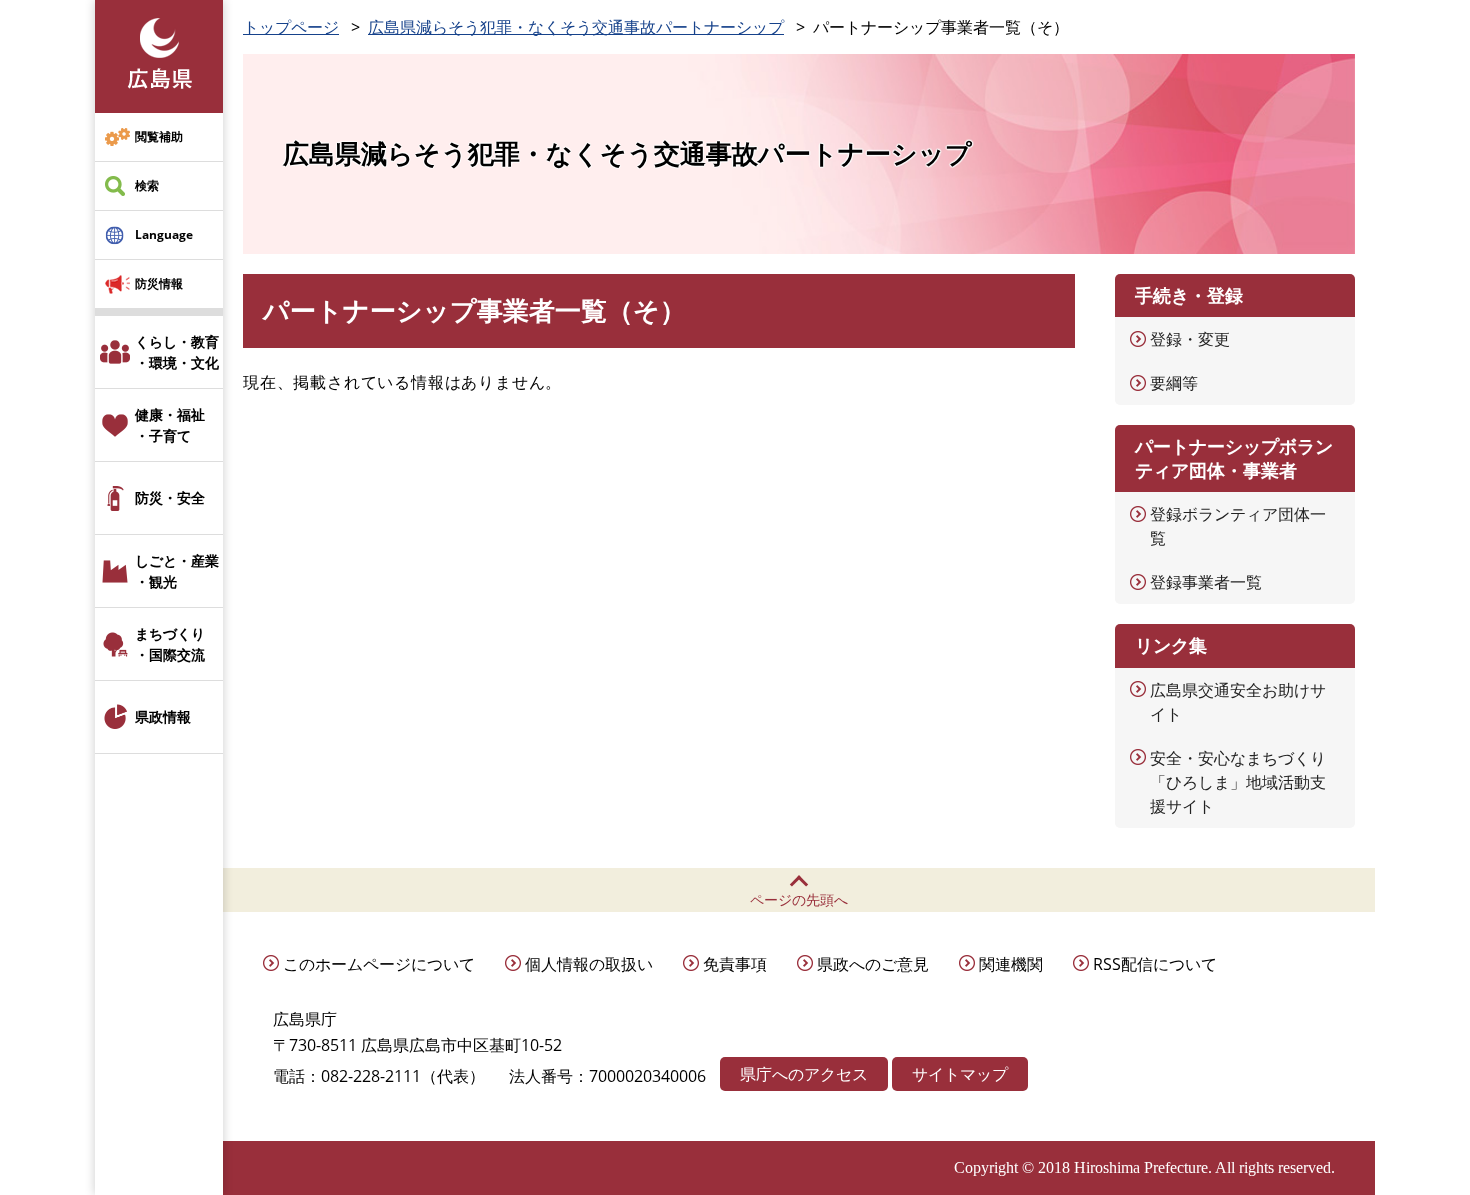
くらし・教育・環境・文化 (177, 352)
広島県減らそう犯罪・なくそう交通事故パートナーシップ (576, 27)
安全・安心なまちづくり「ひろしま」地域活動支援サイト (1238, 782)
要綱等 (1174, 383)
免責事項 (735, 964)
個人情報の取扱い (589, 964)
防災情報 (159, 283)
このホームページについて (379, 964)
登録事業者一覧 (1206, 582)
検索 (147, 185)
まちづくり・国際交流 (170, 644)
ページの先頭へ (799, 899)
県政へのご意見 (873, 964)
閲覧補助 (159, 136)
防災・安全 (170, 497)
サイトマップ (960, 1074)
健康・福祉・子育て (170, 425)
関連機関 (1011, 964)
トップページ (291, 27)
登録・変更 (1190, 339)
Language (164, 234)
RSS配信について (1155, 964)
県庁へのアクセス (804, 1074)
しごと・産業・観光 (177, 571)
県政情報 (163, 716)
